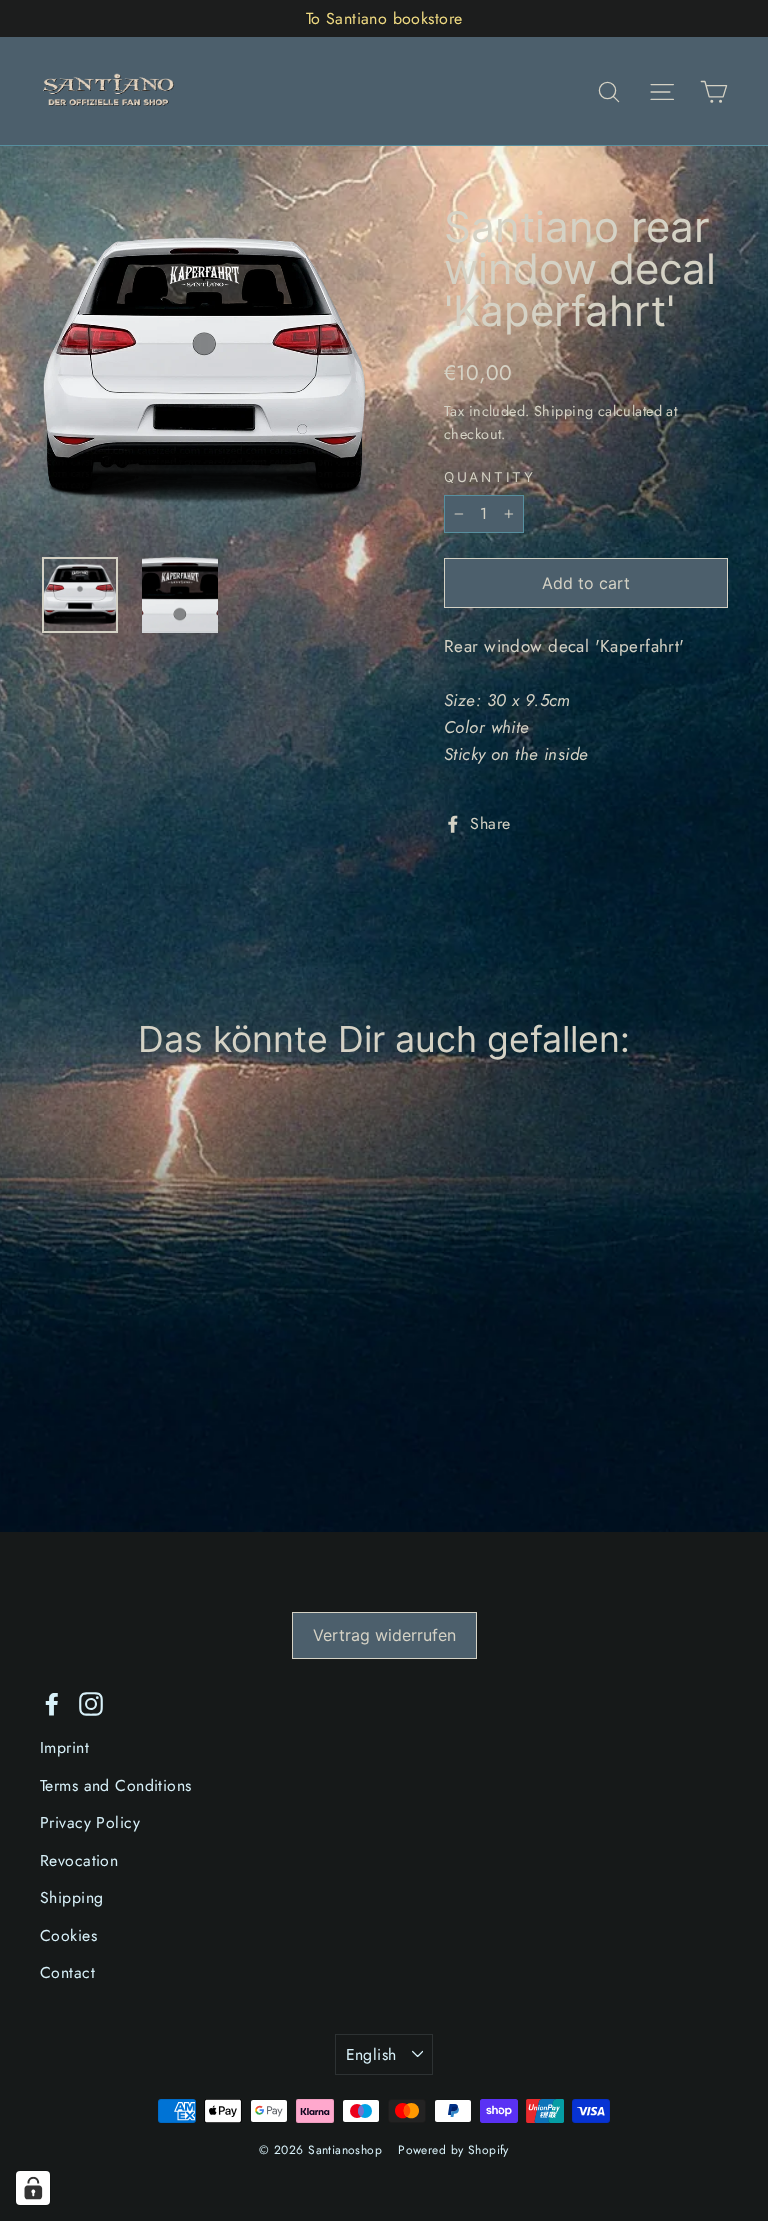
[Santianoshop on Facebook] (52, 1702)
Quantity (490, 478)
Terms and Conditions (116, 1785)
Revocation (79, 1860)
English (371, 2054)
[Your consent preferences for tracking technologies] (33, 2188)
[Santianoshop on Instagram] (91, 1702)
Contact (67, 1972)
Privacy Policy (90, 1822)
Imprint (64, 1747)
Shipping (563, 411)
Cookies (68, 1935)
